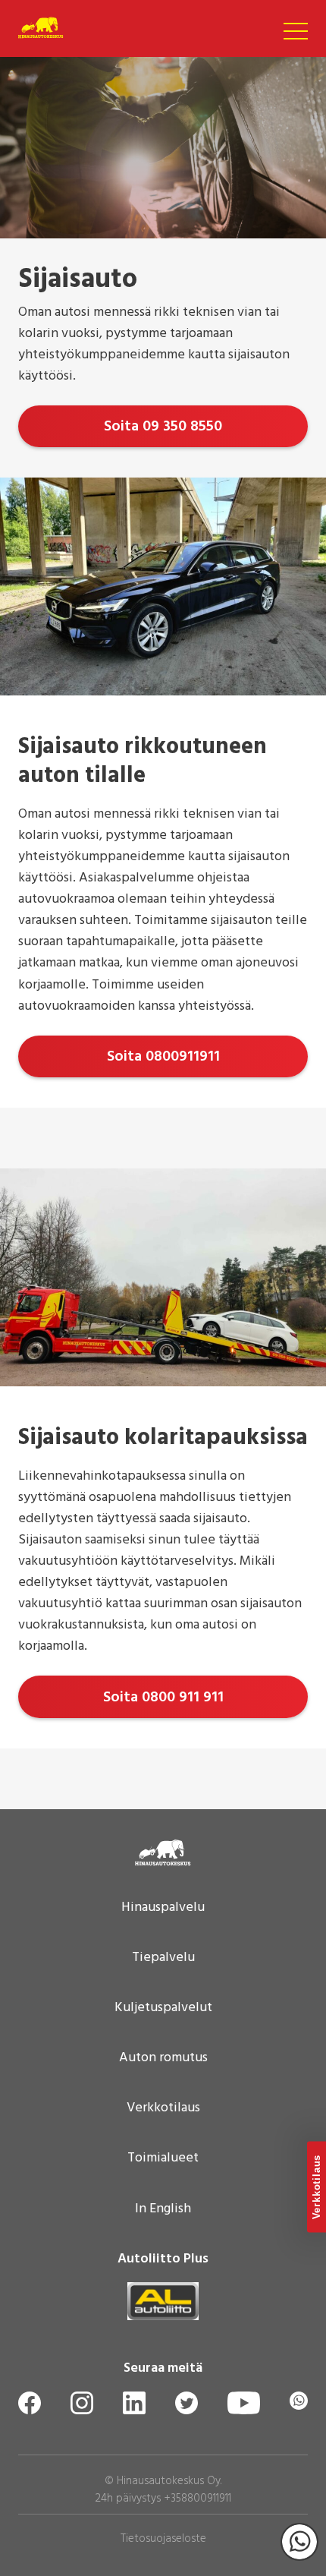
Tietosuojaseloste (163, 2539)
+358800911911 (197, 2499)
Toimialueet (163, 2158)
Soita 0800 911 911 (163, 1698)
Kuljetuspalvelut (163, 2008)
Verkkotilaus (163, 2108)
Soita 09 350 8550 (163, 427)
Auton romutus (163, 2058)
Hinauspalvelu (163, 1908)
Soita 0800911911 (163, 1057)
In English (163, 2209)
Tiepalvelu (163, 1958)
